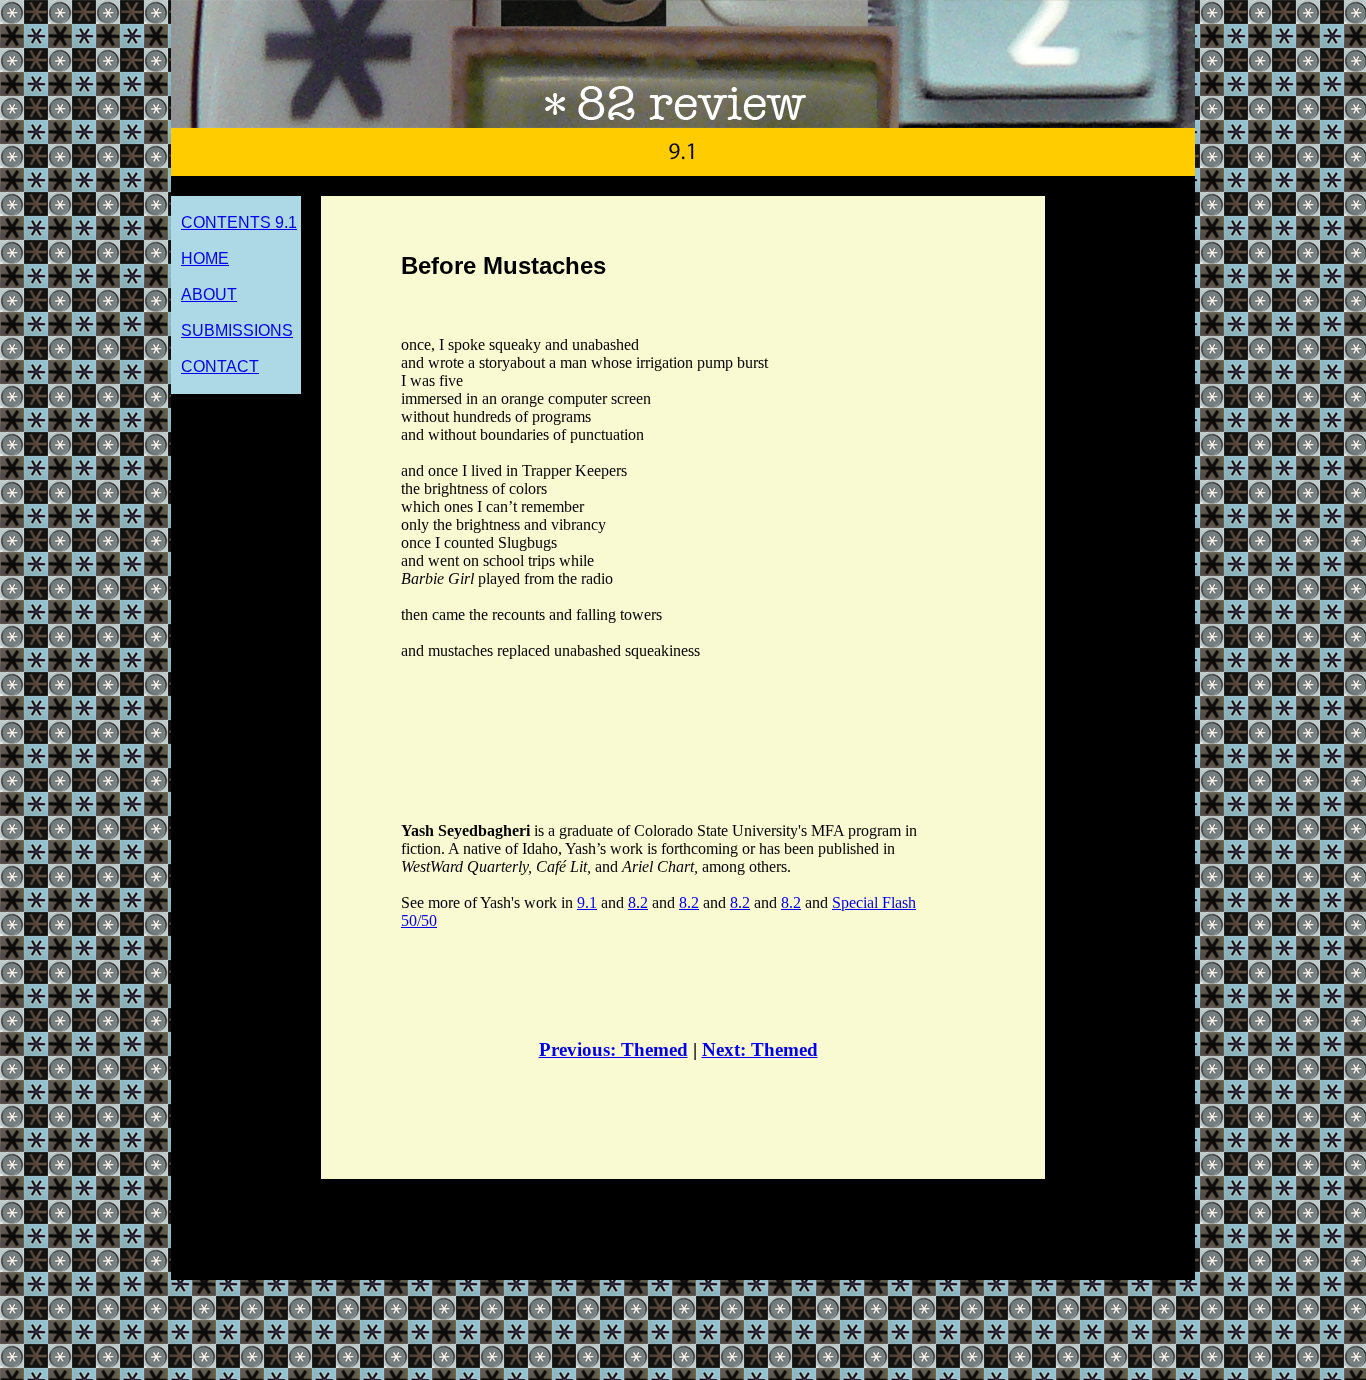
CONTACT (220, 366)
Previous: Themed (613, 1049)
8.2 (638, 902)
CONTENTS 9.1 (239, 222)
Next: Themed (760, 1049)
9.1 (587, 902)
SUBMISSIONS (237, 330)
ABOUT (209, 294)
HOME (205, 258)
